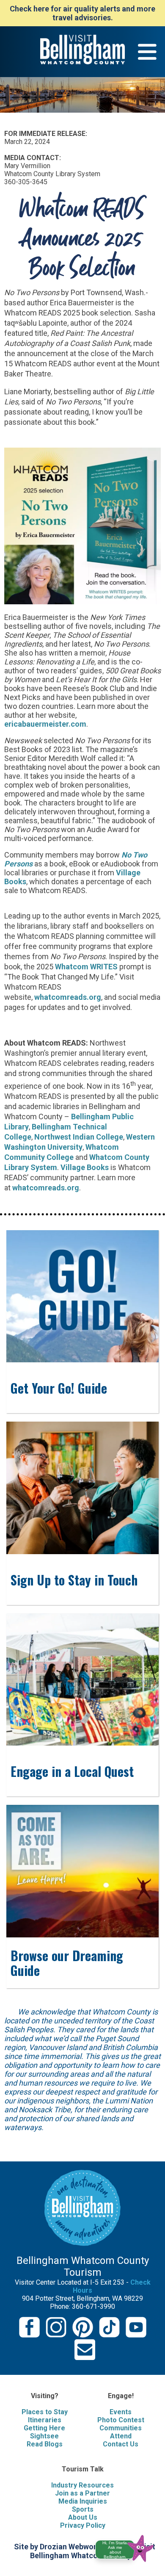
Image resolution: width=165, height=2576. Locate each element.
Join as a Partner (82, 2493)
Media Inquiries (83, 2501)
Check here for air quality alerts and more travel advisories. (82, 13)
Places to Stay (45, 2412)
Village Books (85, 1167)
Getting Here (44, 2428)
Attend (121, 2436)
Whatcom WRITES (86, 967)
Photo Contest (121, 2420)
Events (121, 2412)
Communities (121, 2428)
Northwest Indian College (79, 1137)
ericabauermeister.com (45, 724)
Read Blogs (45, 2444)
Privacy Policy (83, 2525)
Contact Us (121, 2444)
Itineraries (45, 2420)
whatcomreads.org (68, 997)
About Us (83, 2517)
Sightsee (44, 2436)
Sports (83, 2509)
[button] (128, 2547)
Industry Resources (82, 2485)
